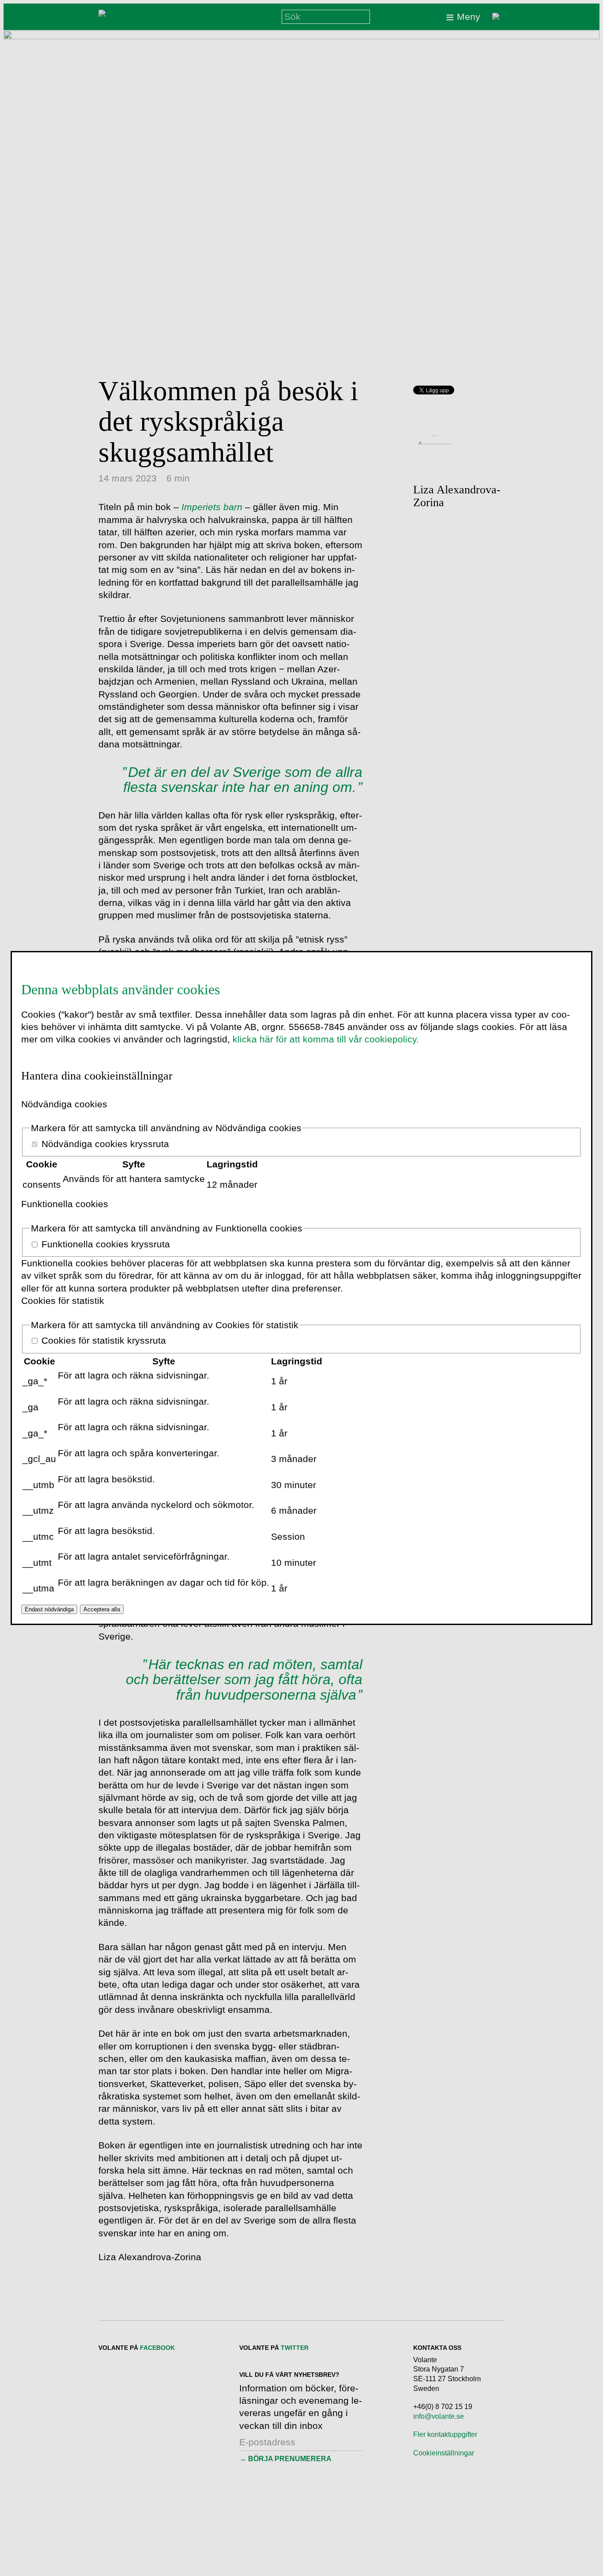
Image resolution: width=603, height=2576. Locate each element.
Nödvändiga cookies (64, 1104)
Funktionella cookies (65, 1204)
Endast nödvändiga (49, 1609)
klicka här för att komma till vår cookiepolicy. (326, 1039)
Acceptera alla (102, 1609)
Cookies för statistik (63, 1301)
